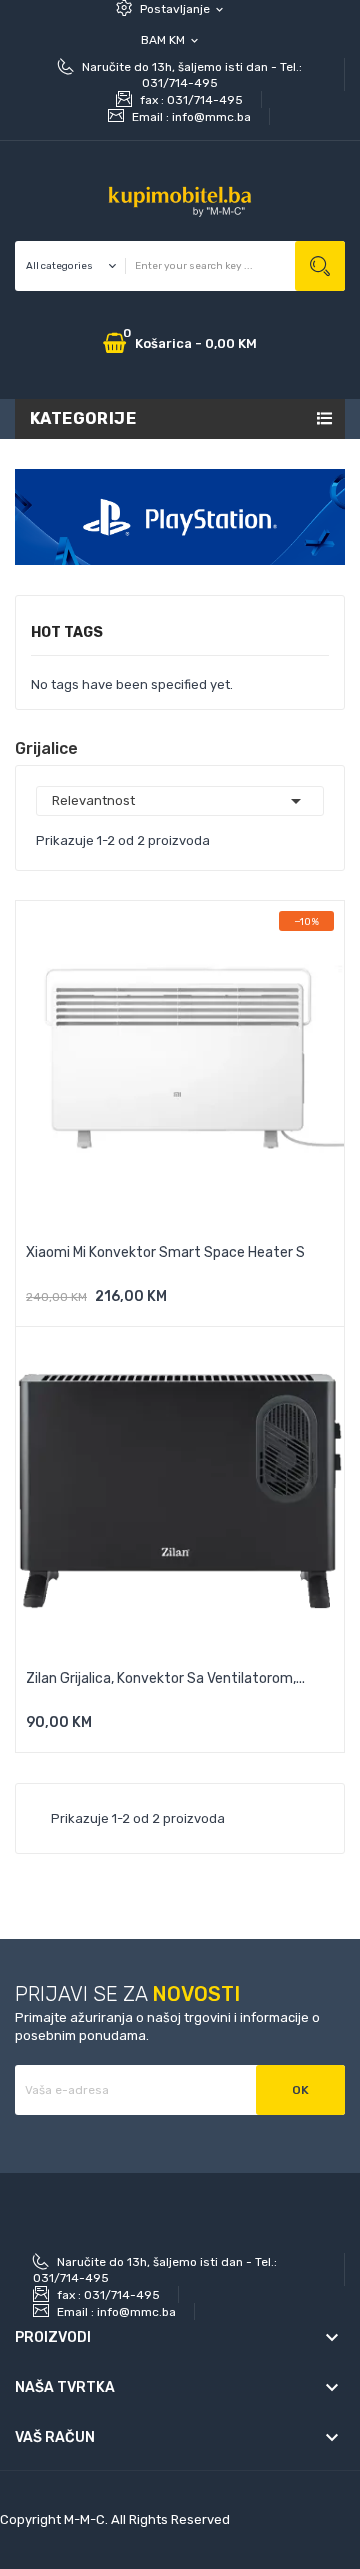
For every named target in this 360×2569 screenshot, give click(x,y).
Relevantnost (180, 801)
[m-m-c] (180, 515)
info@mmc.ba (211, 117)
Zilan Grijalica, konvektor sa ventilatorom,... (165, 1678)
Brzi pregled (179, 1303)
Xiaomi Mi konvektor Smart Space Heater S (165, 1252)
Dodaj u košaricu (93, 1303)
